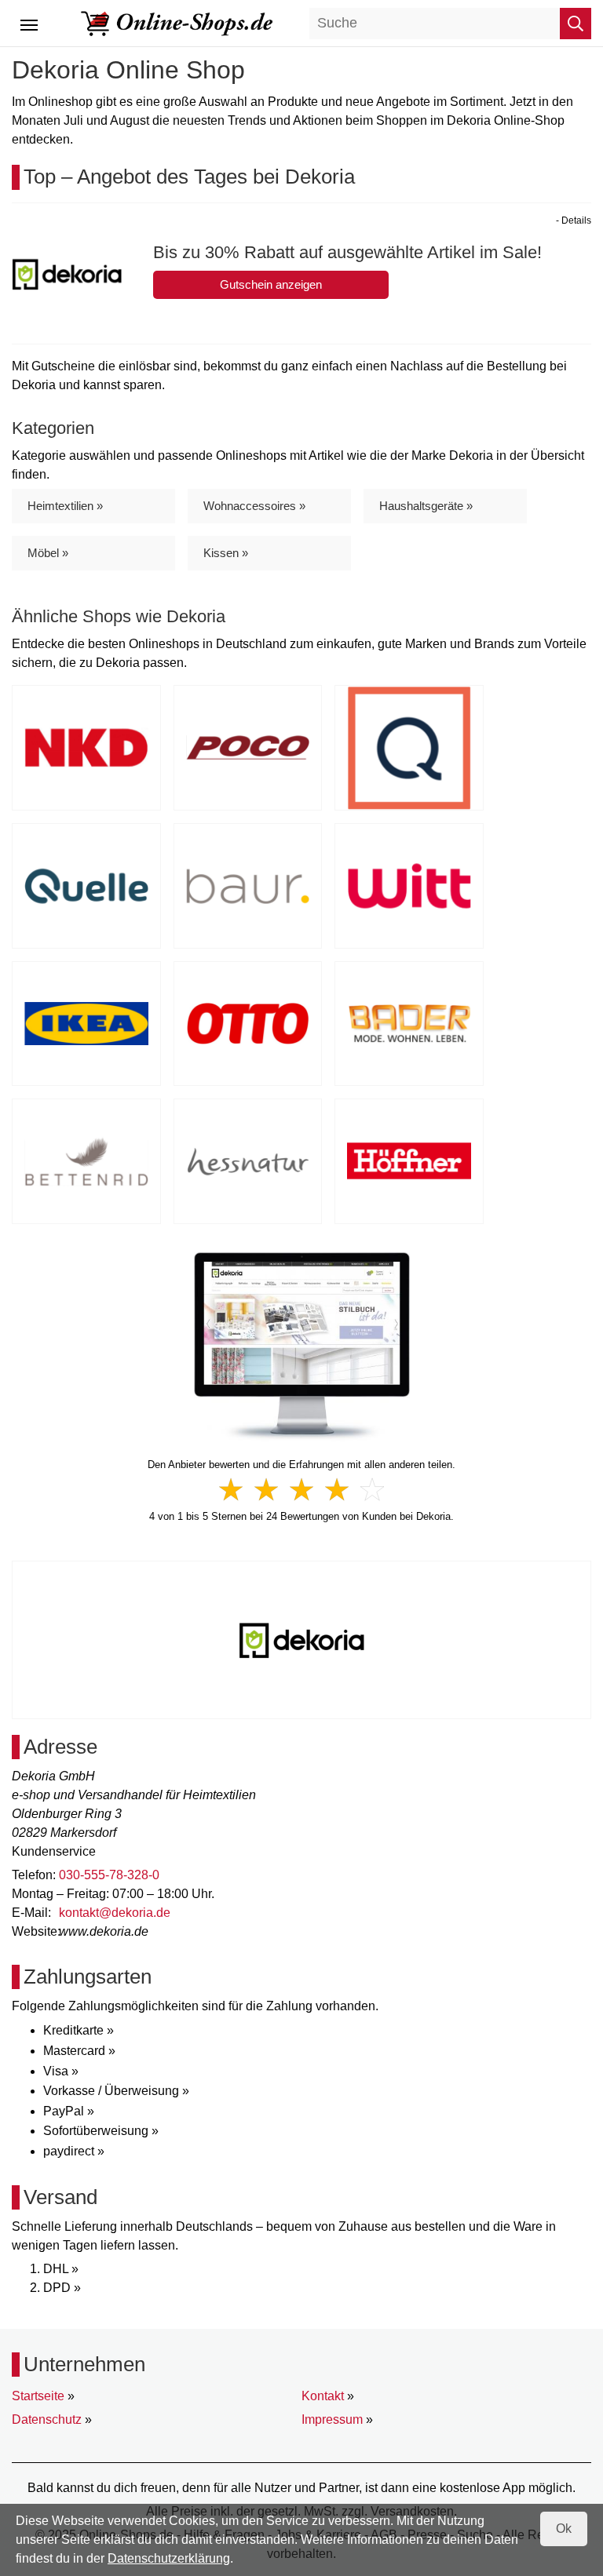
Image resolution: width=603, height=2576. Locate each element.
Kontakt (323, 2396)
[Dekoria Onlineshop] (302, 1346)
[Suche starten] (576, 24)
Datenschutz (47, 2419)
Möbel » (48, 553)
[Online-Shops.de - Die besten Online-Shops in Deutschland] (177, 22)
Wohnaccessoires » (254, 506)
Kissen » (226, 553)
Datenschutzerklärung (169, 2558)
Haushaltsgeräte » (426, 506)
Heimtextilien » (65, 506)
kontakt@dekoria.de (115, 1913)
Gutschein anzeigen (271, 284)
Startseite (38, 2396)
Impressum (332, 2419)
